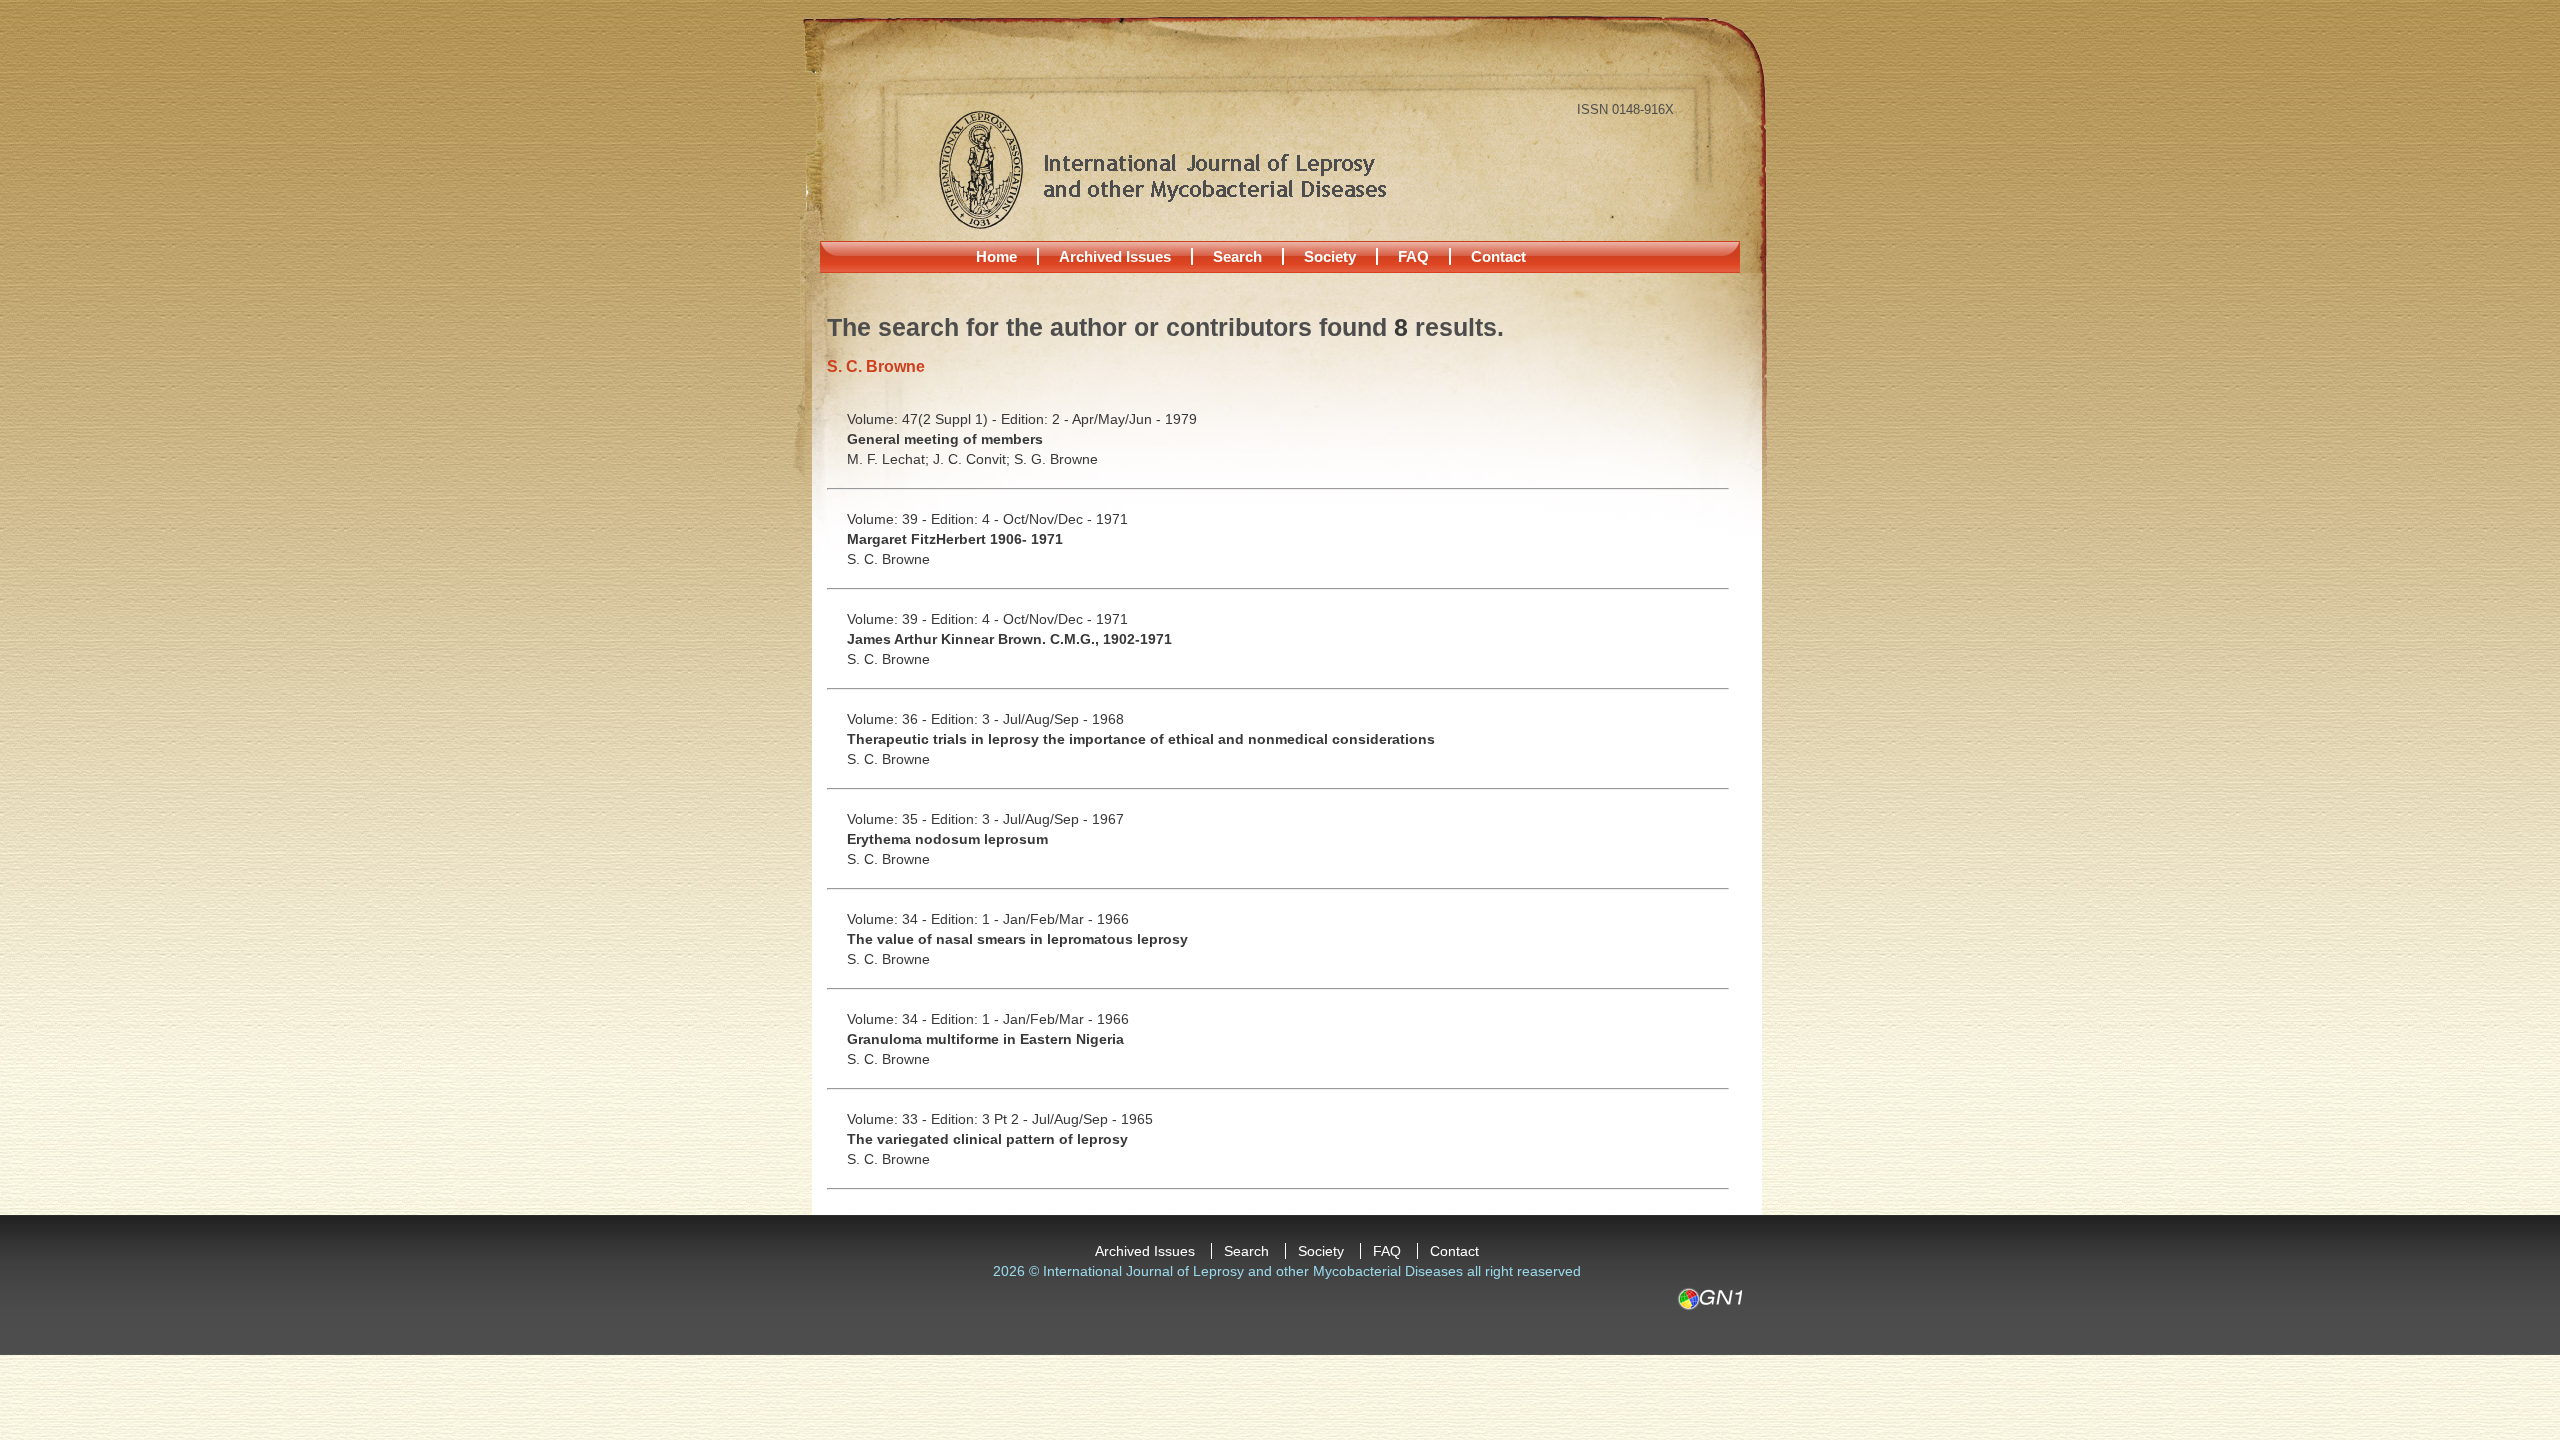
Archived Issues (1115, 256)
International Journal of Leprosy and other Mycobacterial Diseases (1162, 169)
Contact (1498, 256)
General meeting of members (945, 439)
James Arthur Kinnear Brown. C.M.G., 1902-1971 (1009, 639)
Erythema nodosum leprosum (947, 839)
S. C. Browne (888, 559)
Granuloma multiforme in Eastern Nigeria (985, 1039)
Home (996, 256)
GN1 (1709, 1299)
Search (1237, 256)
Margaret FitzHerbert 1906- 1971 (955, 539)
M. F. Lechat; (890, 459)
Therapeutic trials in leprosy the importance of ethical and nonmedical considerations (1141, 739)
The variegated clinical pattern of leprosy (987, 1139)
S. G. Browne (1056, 459)
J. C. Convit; (973, 459)
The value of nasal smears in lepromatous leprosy (1017, 939)
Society (1330, 256)
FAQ (1413, 256)
